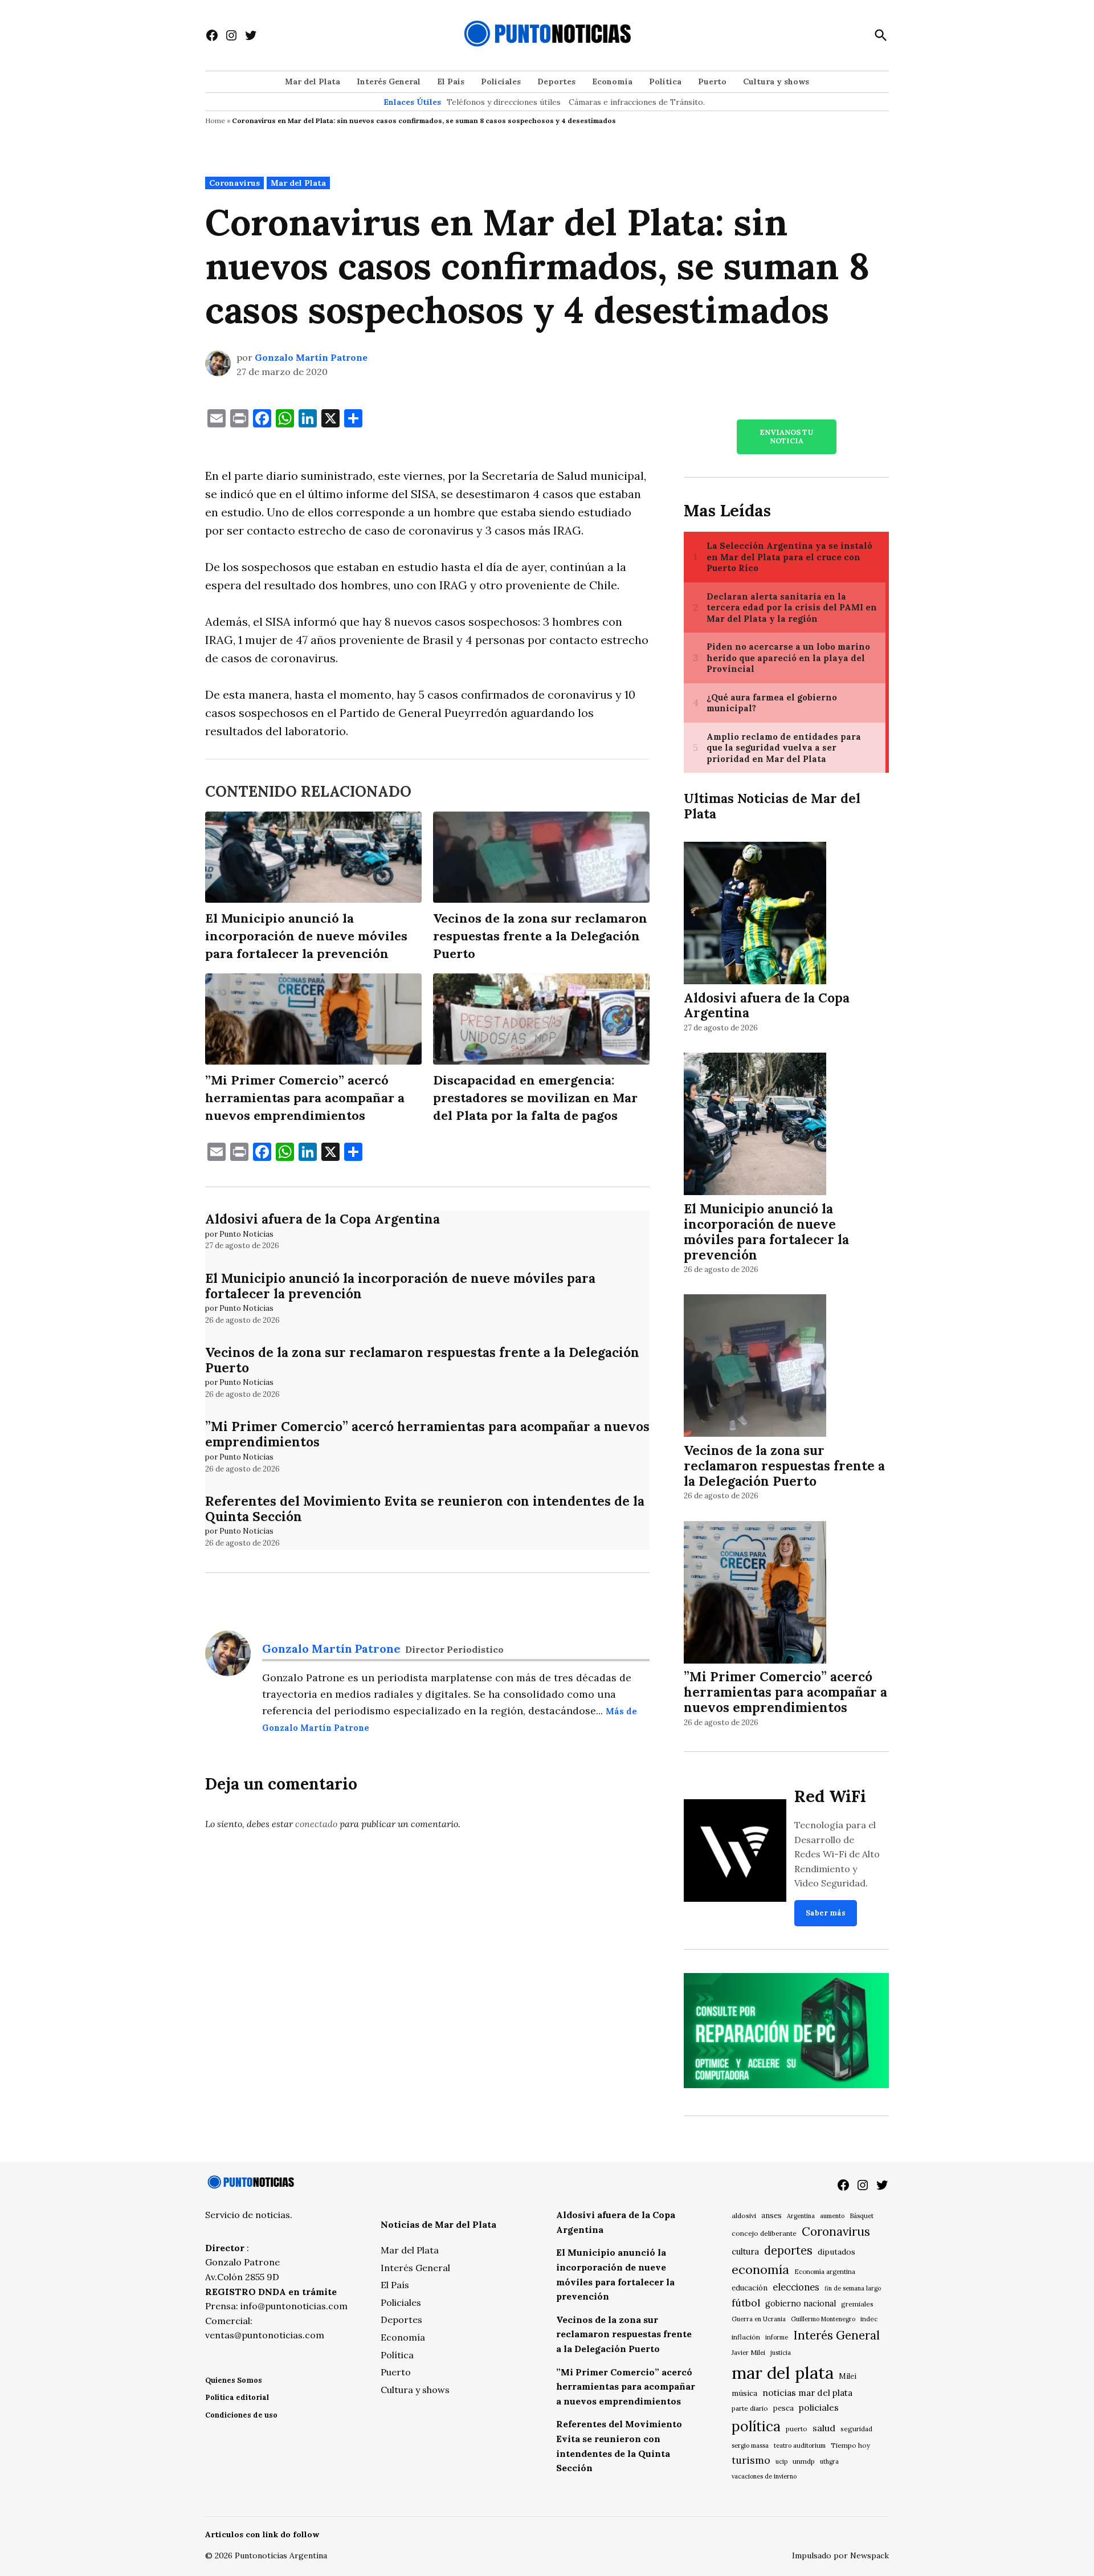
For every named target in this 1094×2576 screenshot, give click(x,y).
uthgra (829, 2461)
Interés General (389, 81)
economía (760, 2269)
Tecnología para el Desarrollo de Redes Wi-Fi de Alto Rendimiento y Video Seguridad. (837, 1854)
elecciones (796, 2287)
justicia (781, 2353)
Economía (612, 81)
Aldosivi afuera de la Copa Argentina (323, 1219)
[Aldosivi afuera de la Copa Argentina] (755, 914)
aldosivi (744, 2216)
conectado (316, 1824)
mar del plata (783, 2373)
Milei (848, 2376)
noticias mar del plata (807, 2392)
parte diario (750, 2408)
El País (451, 81)
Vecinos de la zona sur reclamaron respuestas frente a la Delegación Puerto (422, 1360)
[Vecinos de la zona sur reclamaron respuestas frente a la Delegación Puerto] (755, 1368)
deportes (788, 2251)
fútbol (746, 2303)
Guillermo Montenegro (823, 2319)
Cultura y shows (776, 81)
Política (665, 81)
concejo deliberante (764, 2233)
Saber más (826, 1913)
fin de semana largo (853, 2288)
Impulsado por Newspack (840, 2555)
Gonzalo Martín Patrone (311, 357)
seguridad (856, 2429)
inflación (746, 2337)
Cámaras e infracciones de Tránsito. (637, 102)
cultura (745, 2251)
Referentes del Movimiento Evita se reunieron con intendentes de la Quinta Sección (425, 1509)
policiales (819, 2407)
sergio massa (750, 2445)
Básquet (862, 2216)
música (744, 2393)
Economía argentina (825, 2272)
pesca (783, 2408)
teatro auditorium (800, 2445)
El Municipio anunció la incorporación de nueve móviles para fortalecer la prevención (400, 1286)
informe (777, 2337)
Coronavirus (234, 183)
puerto (797, 2429)
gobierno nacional (801, 2304)
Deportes (556, 81)
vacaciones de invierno (764, 2476)
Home (215, 121)
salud (824, 2428)
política (756, 2426)
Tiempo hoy (850, 2445)
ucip (781, 2461)
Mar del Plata (313, 81)
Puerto (712, 81)
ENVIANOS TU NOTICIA (786, 437)
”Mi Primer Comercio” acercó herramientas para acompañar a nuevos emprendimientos (427, 1434)
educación (750, 2288)
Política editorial (237, 2397)
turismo (751, 2460)
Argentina (801, 2216)
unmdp (804, 2461)
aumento (832, 2216)
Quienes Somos (234, 2380)
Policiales (501, 81)
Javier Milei (748, 2353)
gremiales (857, 2304)
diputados (836, 2252)
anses (771, 2216)
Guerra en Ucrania (759, 2319)
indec (869, 2319)
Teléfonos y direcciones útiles (504, 102)
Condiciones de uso (241, 2415)
